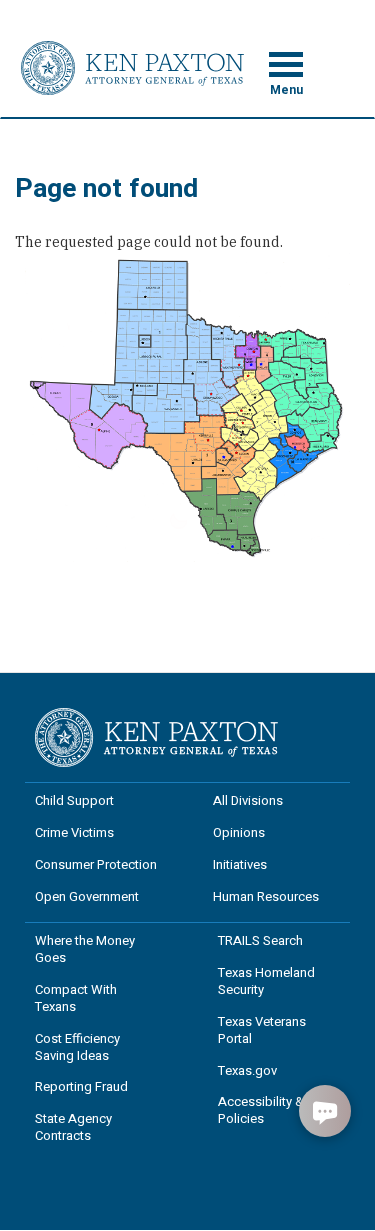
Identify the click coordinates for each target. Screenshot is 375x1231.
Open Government (87, 896)
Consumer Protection (96, 864)
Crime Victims (74, 832)
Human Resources (266, 896)
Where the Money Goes (85, 949)
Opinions (239, 832)
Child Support (74, 800)
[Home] (132, 67)
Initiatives (240, 864)
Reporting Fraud (81, 1086)
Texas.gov (247, 1070)
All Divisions (248, 800)
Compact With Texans (76, 998)
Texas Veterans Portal (262, 1030)
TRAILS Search (260, 940)
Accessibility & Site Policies (273, 1110)
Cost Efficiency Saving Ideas (77, 1047)
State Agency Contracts (73, 1127)
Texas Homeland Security (266, 981)
